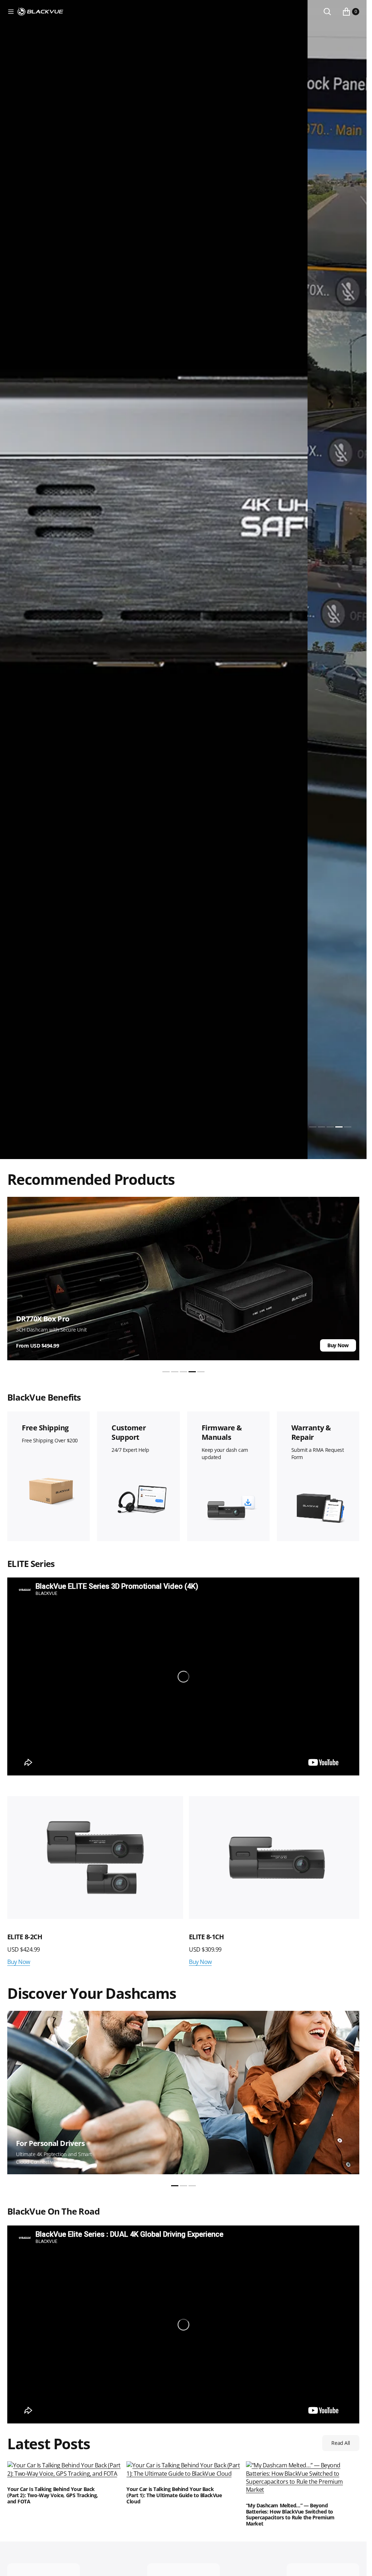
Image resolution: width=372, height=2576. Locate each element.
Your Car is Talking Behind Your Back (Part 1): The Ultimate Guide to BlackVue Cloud (174, 2494)
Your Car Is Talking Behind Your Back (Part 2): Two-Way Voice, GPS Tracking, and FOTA (53, 2494)
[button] (11, 12)
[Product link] (94, 1857)
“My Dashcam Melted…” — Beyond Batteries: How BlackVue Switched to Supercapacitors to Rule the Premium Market (290, 2513)
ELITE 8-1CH (25, 1935)
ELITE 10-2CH (206, 1935)
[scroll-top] (354, 2564)
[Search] (327, 12)
